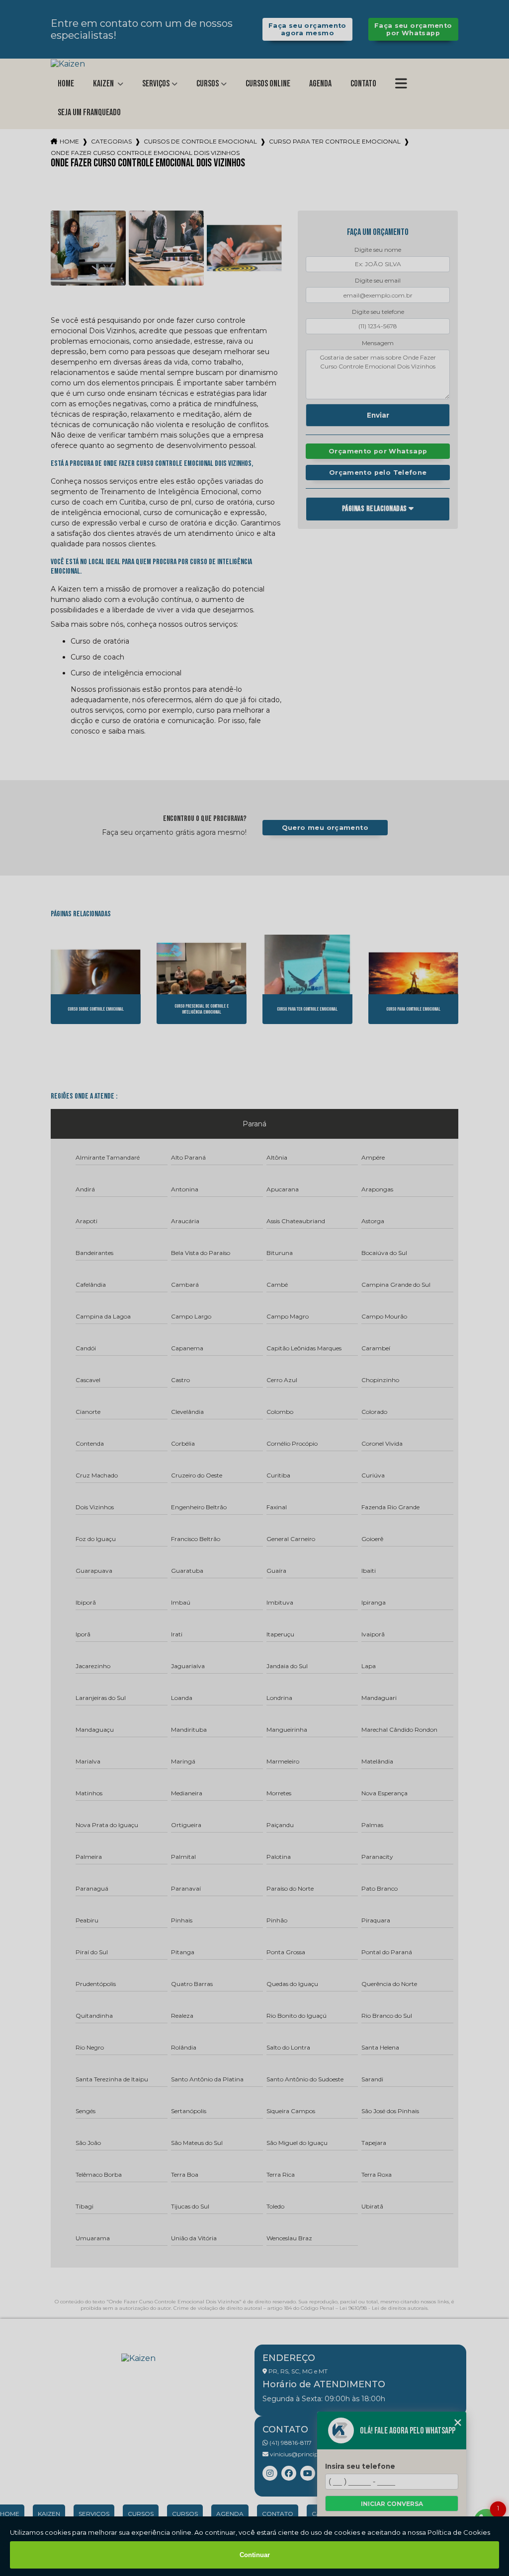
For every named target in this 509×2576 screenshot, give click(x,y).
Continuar (255, 2555)
